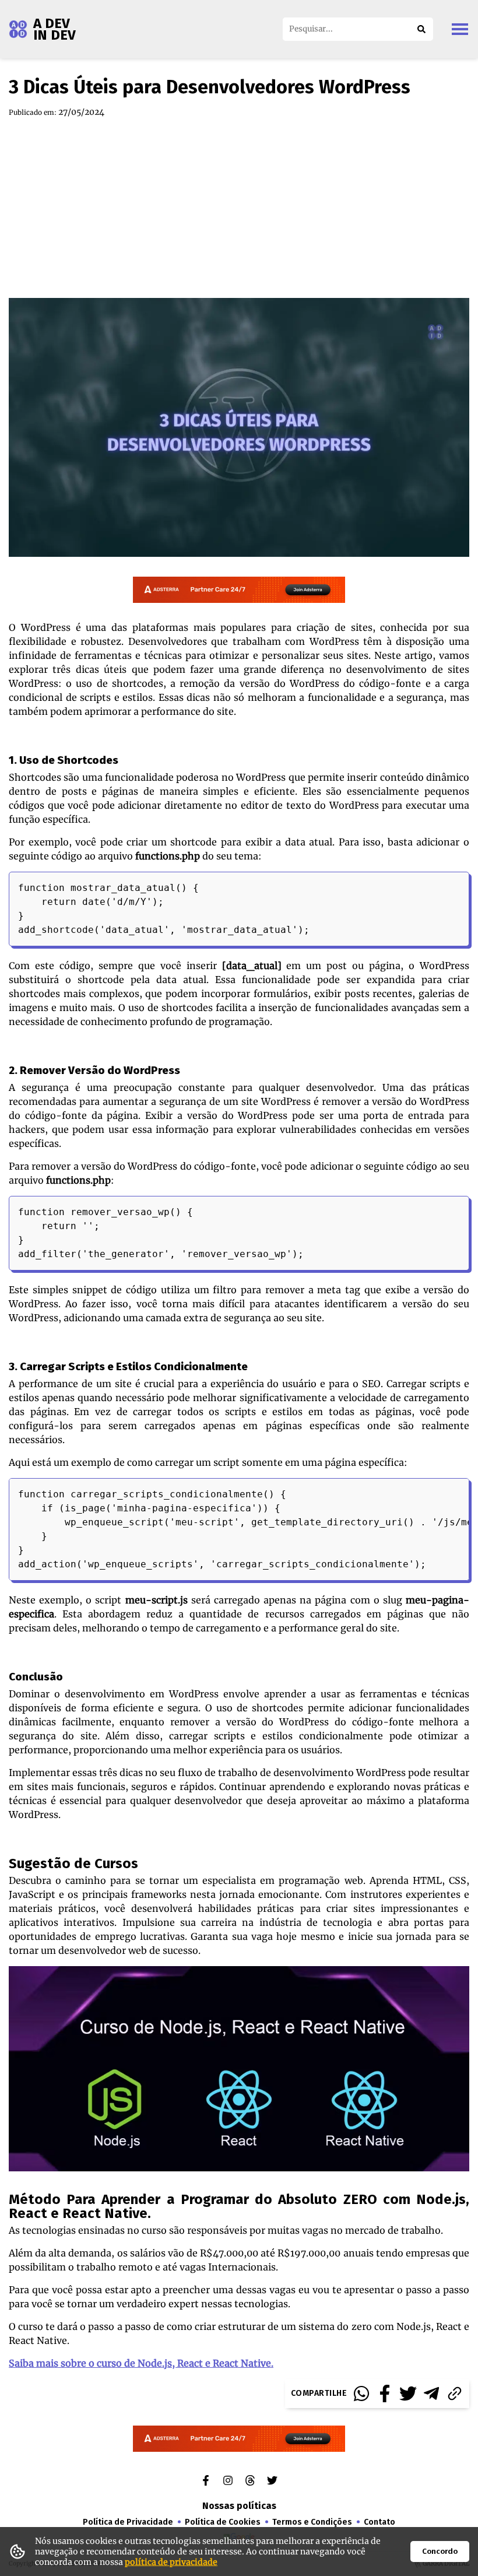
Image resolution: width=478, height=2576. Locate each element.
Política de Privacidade (128, 2522)
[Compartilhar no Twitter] (408, 2393)
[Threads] (250, 2480)
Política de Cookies (223, 2522)
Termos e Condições (312, 2522)
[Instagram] (228, 2480)
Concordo (440, 2552)
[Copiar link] (455, 2393)
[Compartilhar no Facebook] (385, 2393)
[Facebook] (206, 2480)
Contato (379, 2522)
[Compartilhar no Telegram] (431, 2393)
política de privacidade (171, 2562)
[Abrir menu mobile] (460, 29)
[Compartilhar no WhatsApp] (361, 2393)
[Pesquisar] (421, 29)
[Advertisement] (239, 208)
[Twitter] (272, 2480)
